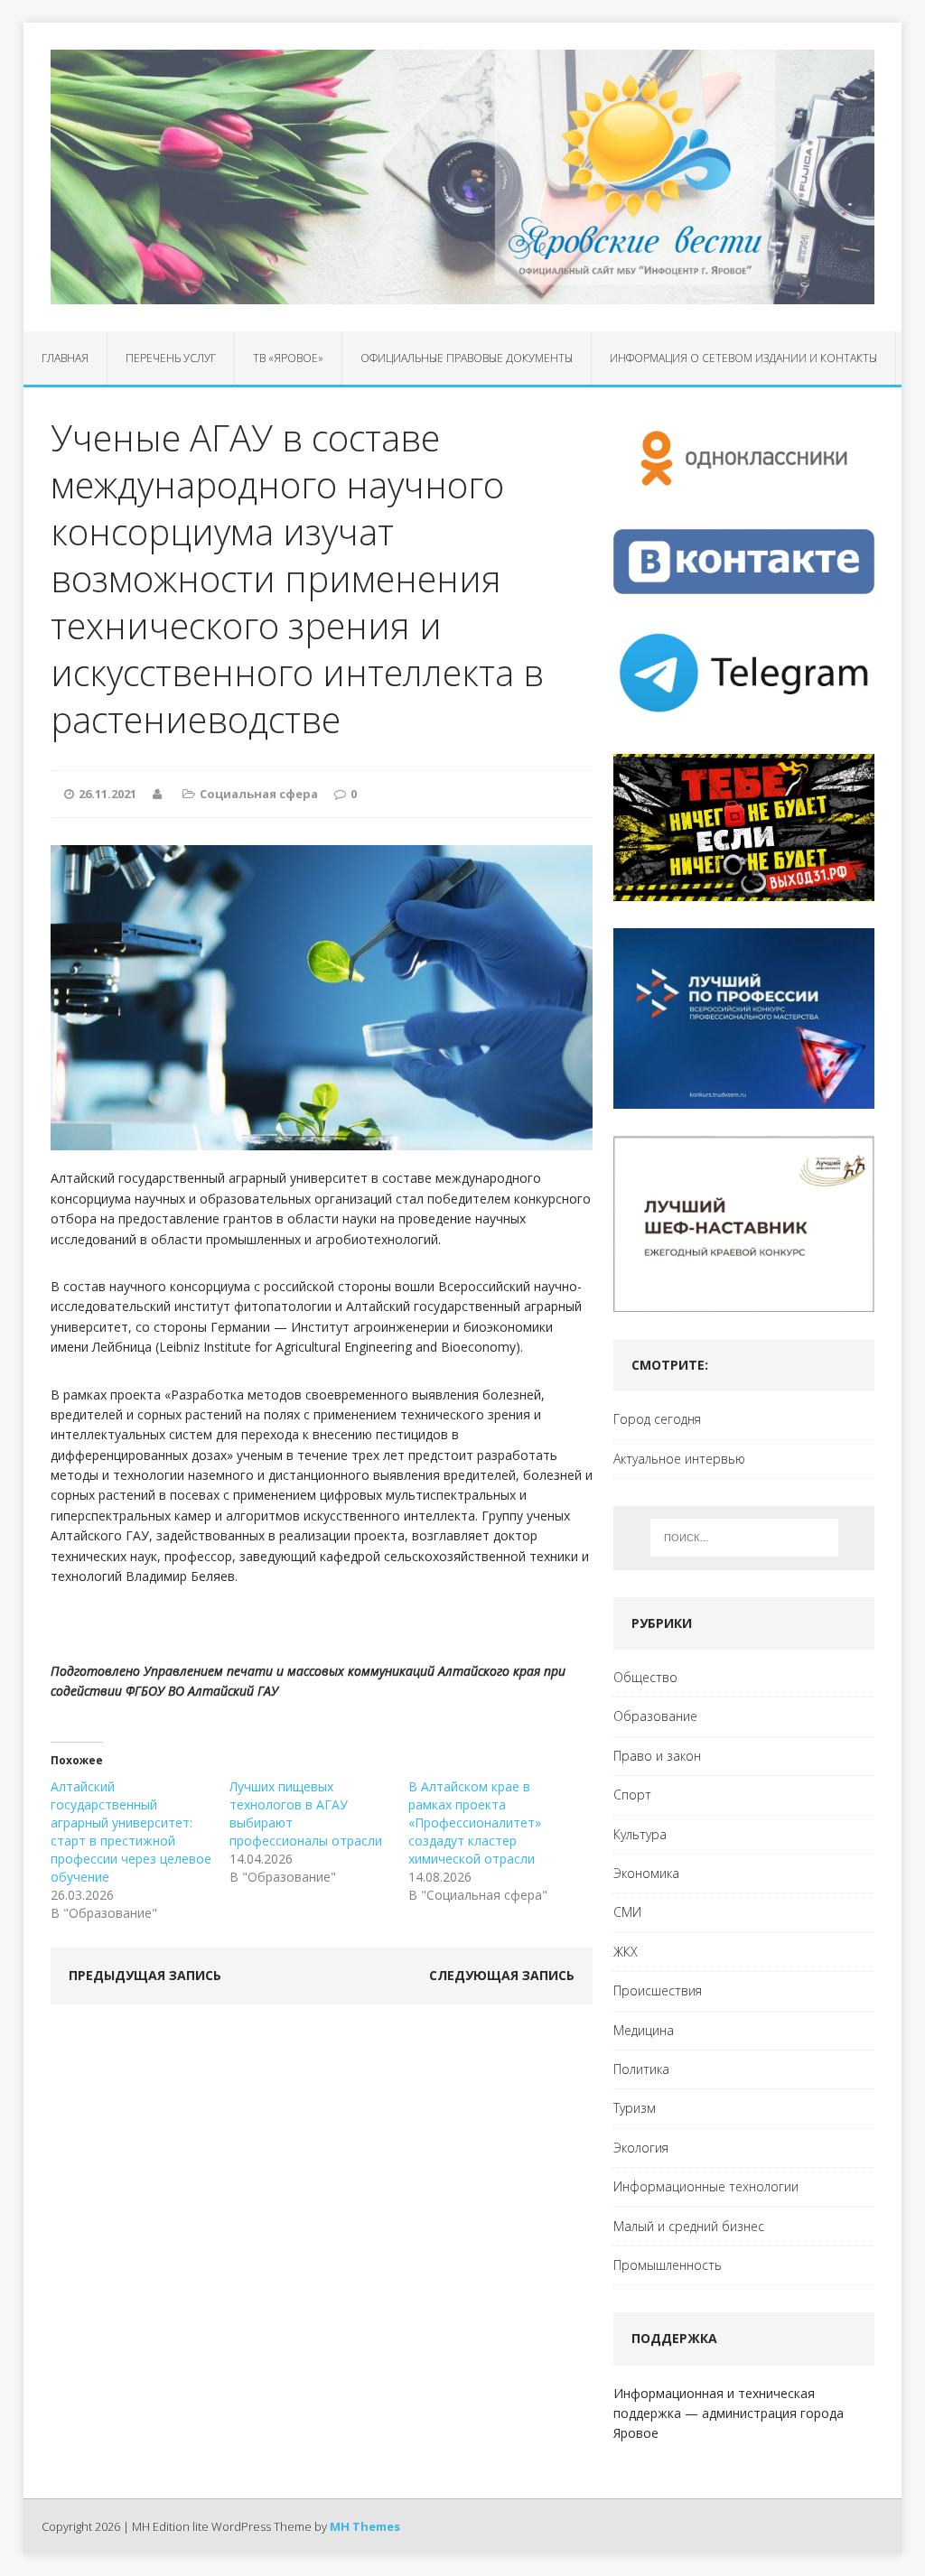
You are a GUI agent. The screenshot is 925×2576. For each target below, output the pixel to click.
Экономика (646, 1873)
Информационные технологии (706, 2186)
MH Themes (365, 2526)
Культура (640, 1834)
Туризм (635, 2108)
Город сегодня (657, 1419)
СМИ (627, 1912)
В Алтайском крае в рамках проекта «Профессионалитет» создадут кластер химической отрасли (475, 1823)
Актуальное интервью (679, 1459)
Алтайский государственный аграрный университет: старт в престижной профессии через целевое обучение (131, 1832)
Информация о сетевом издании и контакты (743, 358)
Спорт (632, 1795)
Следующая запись (502, 1975)
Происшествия (658, 1990)
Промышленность (668, 2265)
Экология (641, 2148)
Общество (645, 1677)
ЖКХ (626, 1952)
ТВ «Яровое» (288, 358)
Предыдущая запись (145, 1975)
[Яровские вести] (463, 177)
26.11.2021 (107, 794)
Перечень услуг (171, 358)
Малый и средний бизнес (689, 2226)
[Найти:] (744, 1538)
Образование (655, 1716)
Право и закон (657, 1756)
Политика (641, 2069)
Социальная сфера (259, 794)
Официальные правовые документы (467, 358)
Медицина (644, 2030)
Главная (65, 358)
